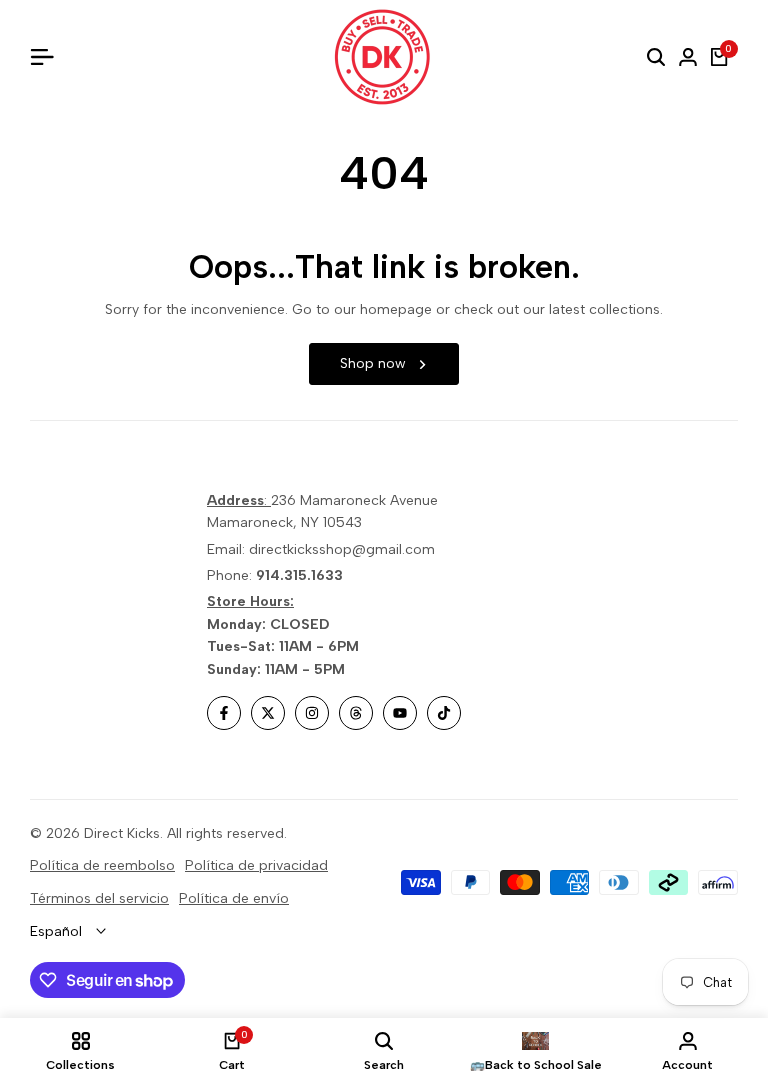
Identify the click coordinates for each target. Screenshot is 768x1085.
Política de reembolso (102, 865)
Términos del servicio (99, 898)
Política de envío (234, 898)
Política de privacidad (256, 865)
